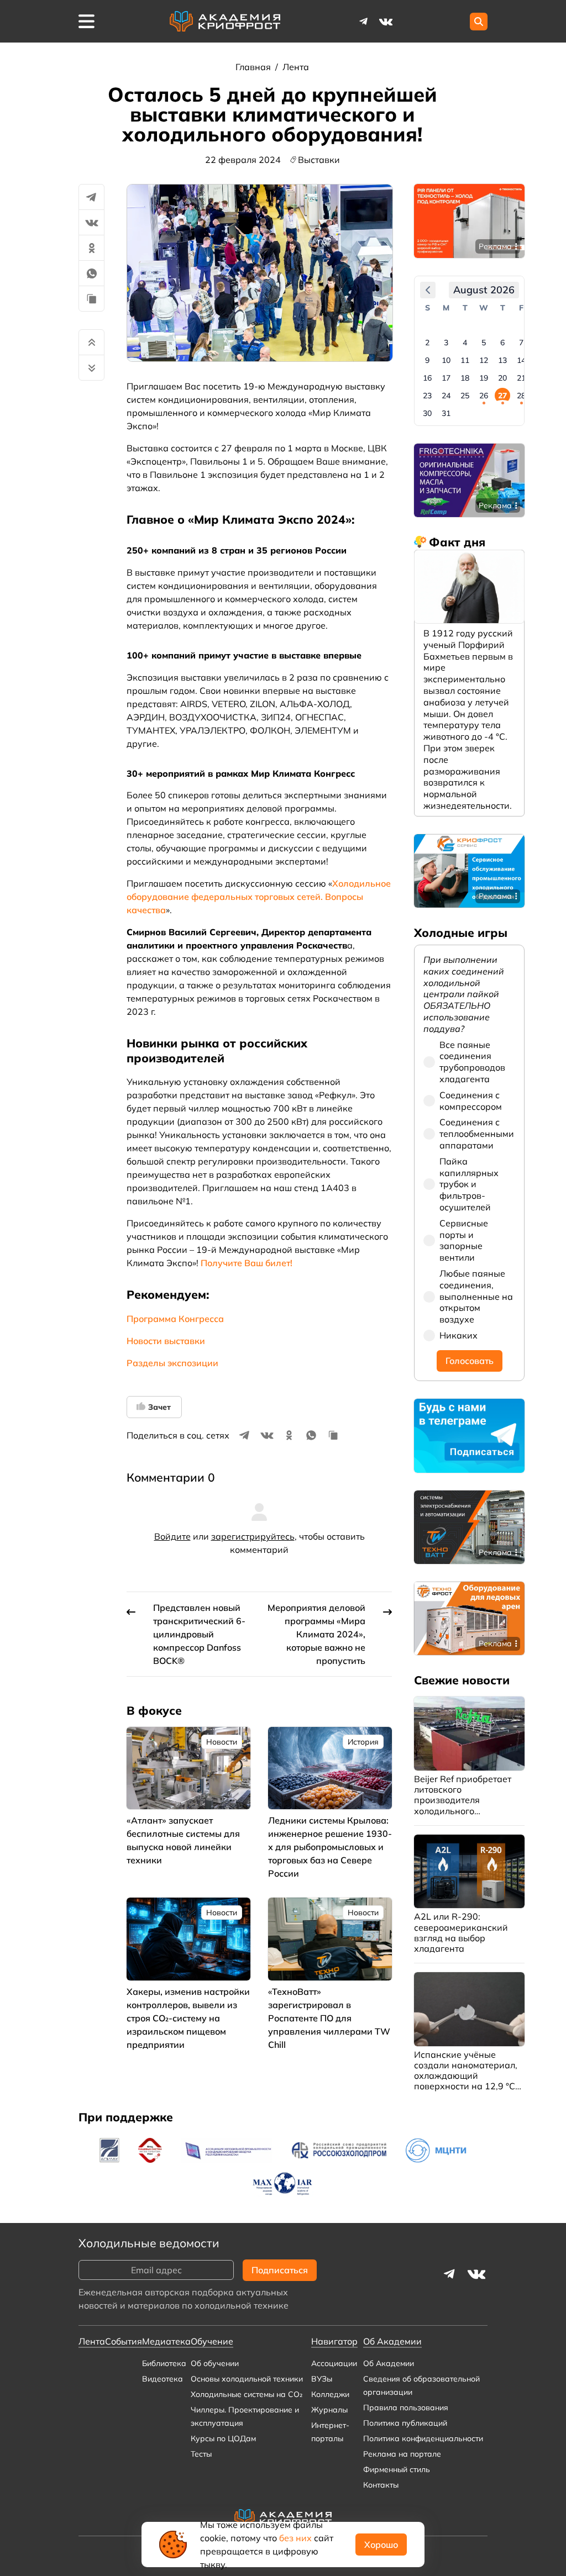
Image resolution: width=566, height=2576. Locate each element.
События (124, 2341)
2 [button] (427, 343)
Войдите (172, 1536)
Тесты (201, 2454)
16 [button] (427, 378)
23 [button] (427, 396)
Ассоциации (334, 2363)
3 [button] (446, 343)
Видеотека (163, 2379)
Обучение (212, 2341)
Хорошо (381, 2545)
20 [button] (502, 378)
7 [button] (521, 343)
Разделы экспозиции (172, 1363)
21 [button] (521, 378)
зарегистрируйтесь (253, 1536)
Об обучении (215, 2363)
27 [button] (502, 396)
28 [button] (521, 396)
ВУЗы (322, 2379)
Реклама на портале (402, 2454)
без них (295, 2538)
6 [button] (502, 343)
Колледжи (330, 2394)
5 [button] (484, 343)
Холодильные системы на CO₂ (247, 2394)
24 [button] (446, 396)
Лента (296, 67)
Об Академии (389, 2363)
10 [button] (446, 360)
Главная (254, 67)
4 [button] (465, 343)
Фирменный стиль (397, 2469)
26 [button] (484, 396)
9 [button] (427, 360)
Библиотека (164, 2363)
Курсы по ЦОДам (223, 2438)
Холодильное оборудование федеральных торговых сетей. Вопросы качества (259, 897)
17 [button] (446, 378)
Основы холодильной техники (247, 2379)
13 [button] (502, 360)
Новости (222, 1742)
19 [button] (484, 378)
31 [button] (446, 413)
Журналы (329, 2410)
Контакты (381, 2485)
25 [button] (465, 396)
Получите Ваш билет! (247, 1263)
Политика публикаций (405, 2423)
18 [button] (465, 378)
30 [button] (427, 413)
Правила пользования (406, 2408)
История (363, 1742)
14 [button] (521, 360)
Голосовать (470, 1361)
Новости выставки (166, 1341)
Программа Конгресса (175, 1319)
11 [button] (465, 360)
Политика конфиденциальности (423, 2438)
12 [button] (484, 360)
